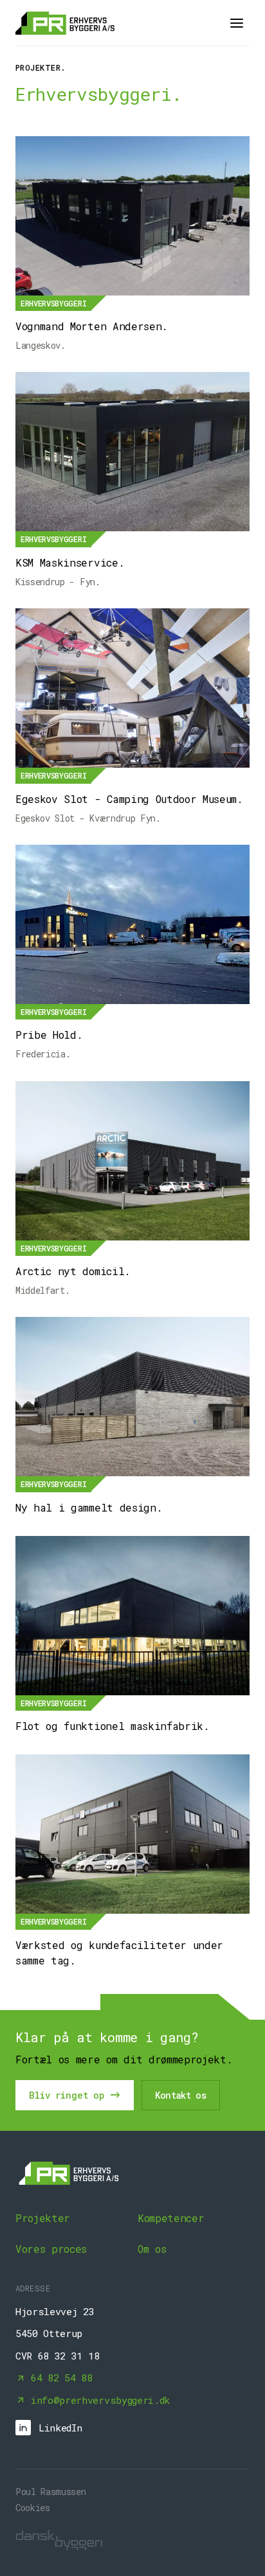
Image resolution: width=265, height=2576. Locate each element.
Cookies (33, 2508)
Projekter (43, 2218)
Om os (152, 2249)
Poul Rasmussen (51, 2492)
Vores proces (51, 2249)
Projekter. (41, 67)
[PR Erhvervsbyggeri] (66, 23)
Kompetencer (171, 2218)
